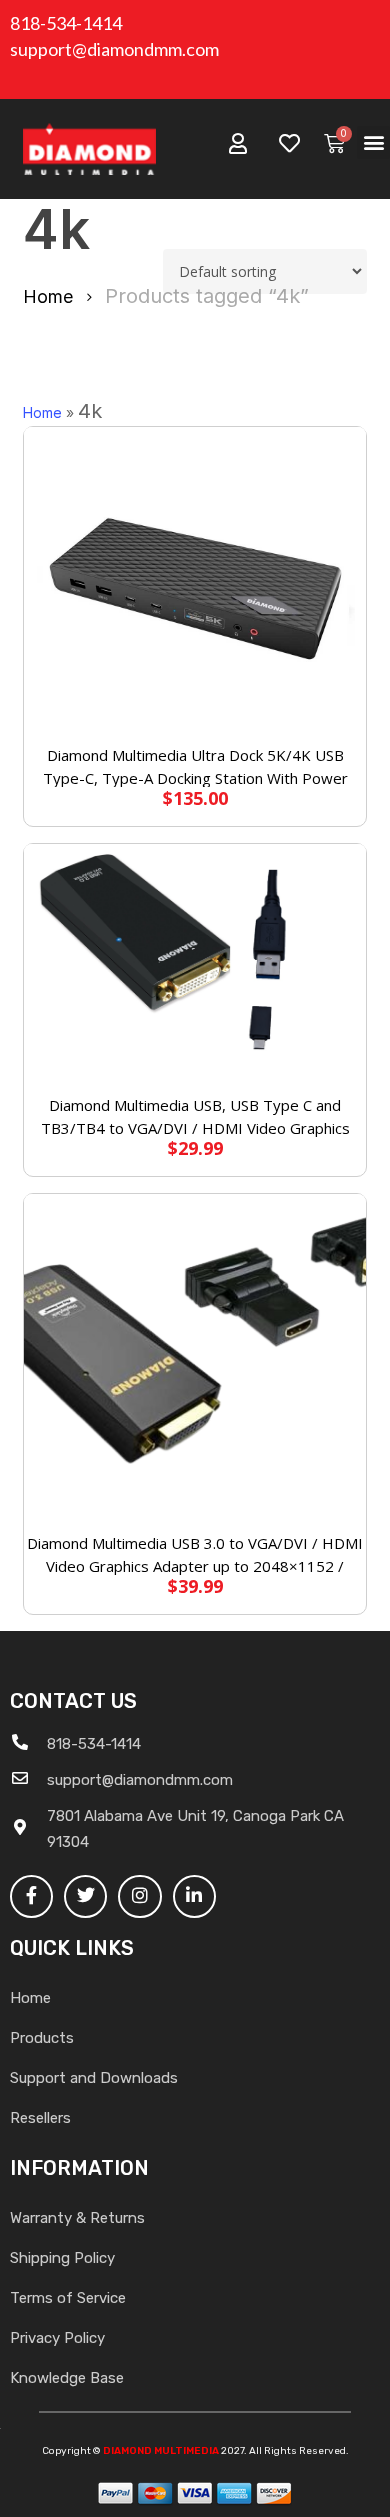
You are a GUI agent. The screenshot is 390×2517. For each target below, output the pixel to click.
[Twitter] (85, 1896)
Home (48, 296)
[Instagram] (139, 1896)
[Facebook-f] (31, 1896)
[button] (373, 142)
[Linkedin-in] (194, 1896)
